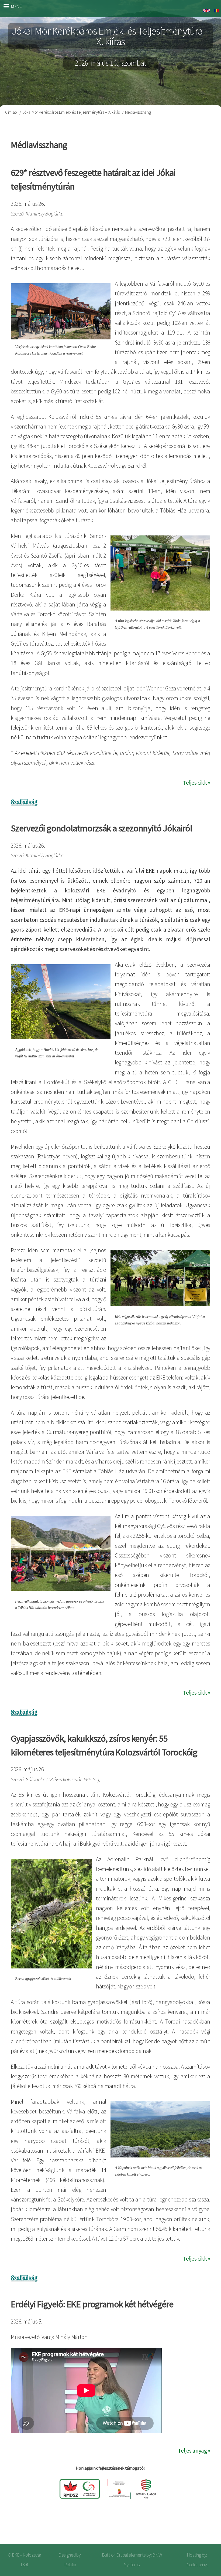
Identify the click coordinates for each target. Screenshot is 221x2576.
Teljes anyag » (194, 2451)
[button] (160, 573)
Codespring (197, 2565)
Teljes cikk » (197, 783)
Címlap (11, 112)
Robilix (70, 2565)
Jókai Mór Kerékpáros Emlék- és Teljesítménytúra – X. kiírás (71, 112)
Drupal (122, 2555)
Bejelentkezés (199, 2527)
